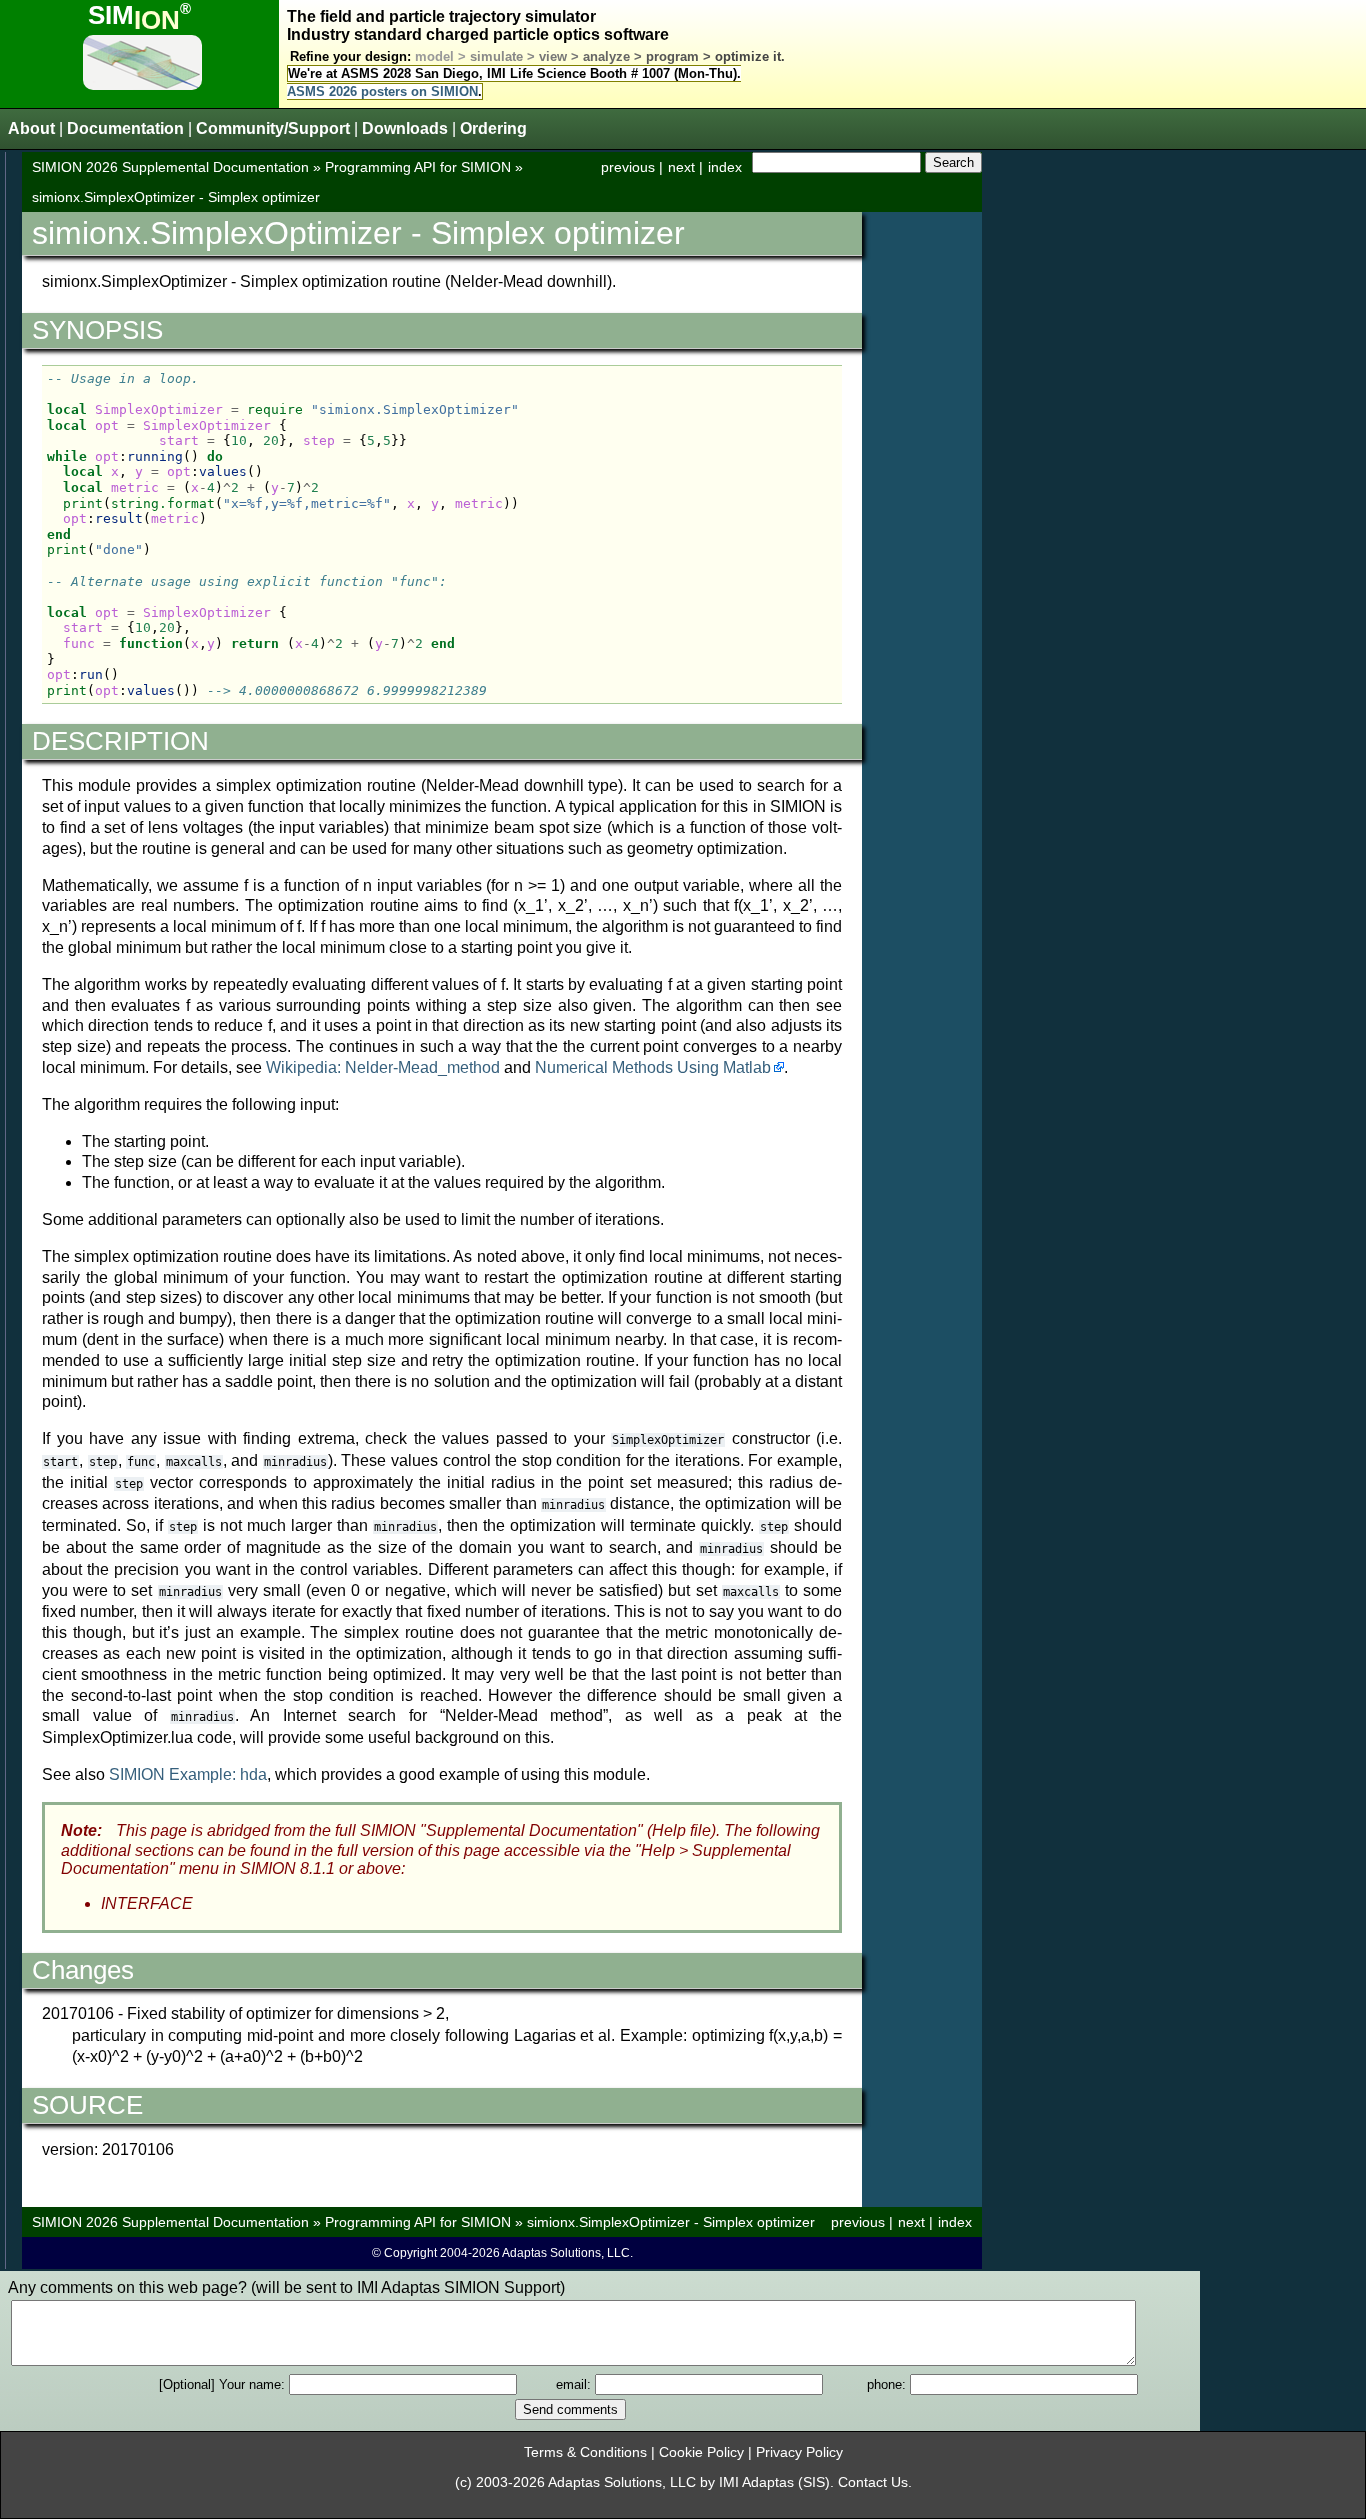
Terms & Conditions (585, 2452)
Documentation (125, 128)
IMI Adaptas (756, 2482)
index (725, 167)
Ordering (493, 128)
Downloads (405, 128)
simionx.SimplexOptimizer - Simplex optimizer (176, 197)
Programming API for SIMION (418, 167)
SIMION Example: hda (188, 1774)
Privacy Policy (799, 2452)
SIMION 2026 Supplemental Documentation (170, 167)
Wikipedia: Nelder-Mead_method (383, 1067)
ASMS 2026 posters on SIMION (382, 91)
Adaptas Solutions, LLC (622, 2482)
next (681, 167)
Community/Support (273, 128)
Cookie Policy (701, 2452)
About (31, 128)
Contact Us (873, 2482)
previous (628, 167)
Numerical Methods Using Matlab (653, 1067)
